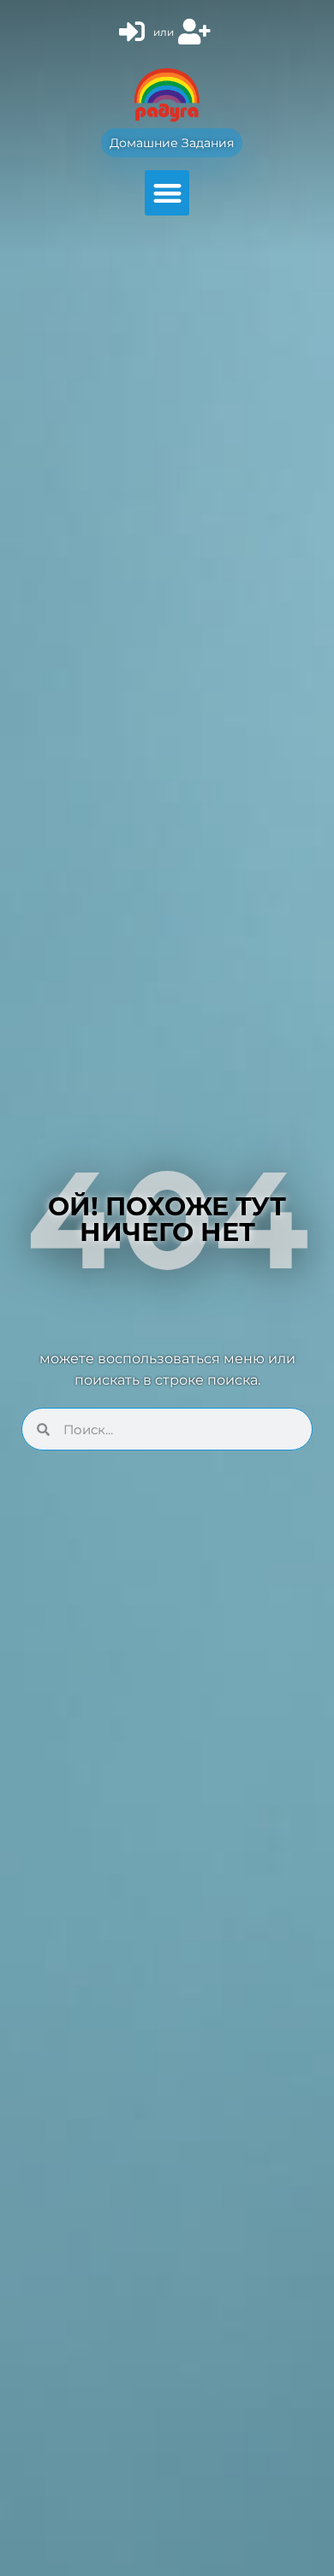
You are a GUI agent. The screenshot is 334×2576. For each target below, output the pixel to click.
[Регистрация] (197, 32)
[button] (167, 193)
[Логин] (134, 32)
